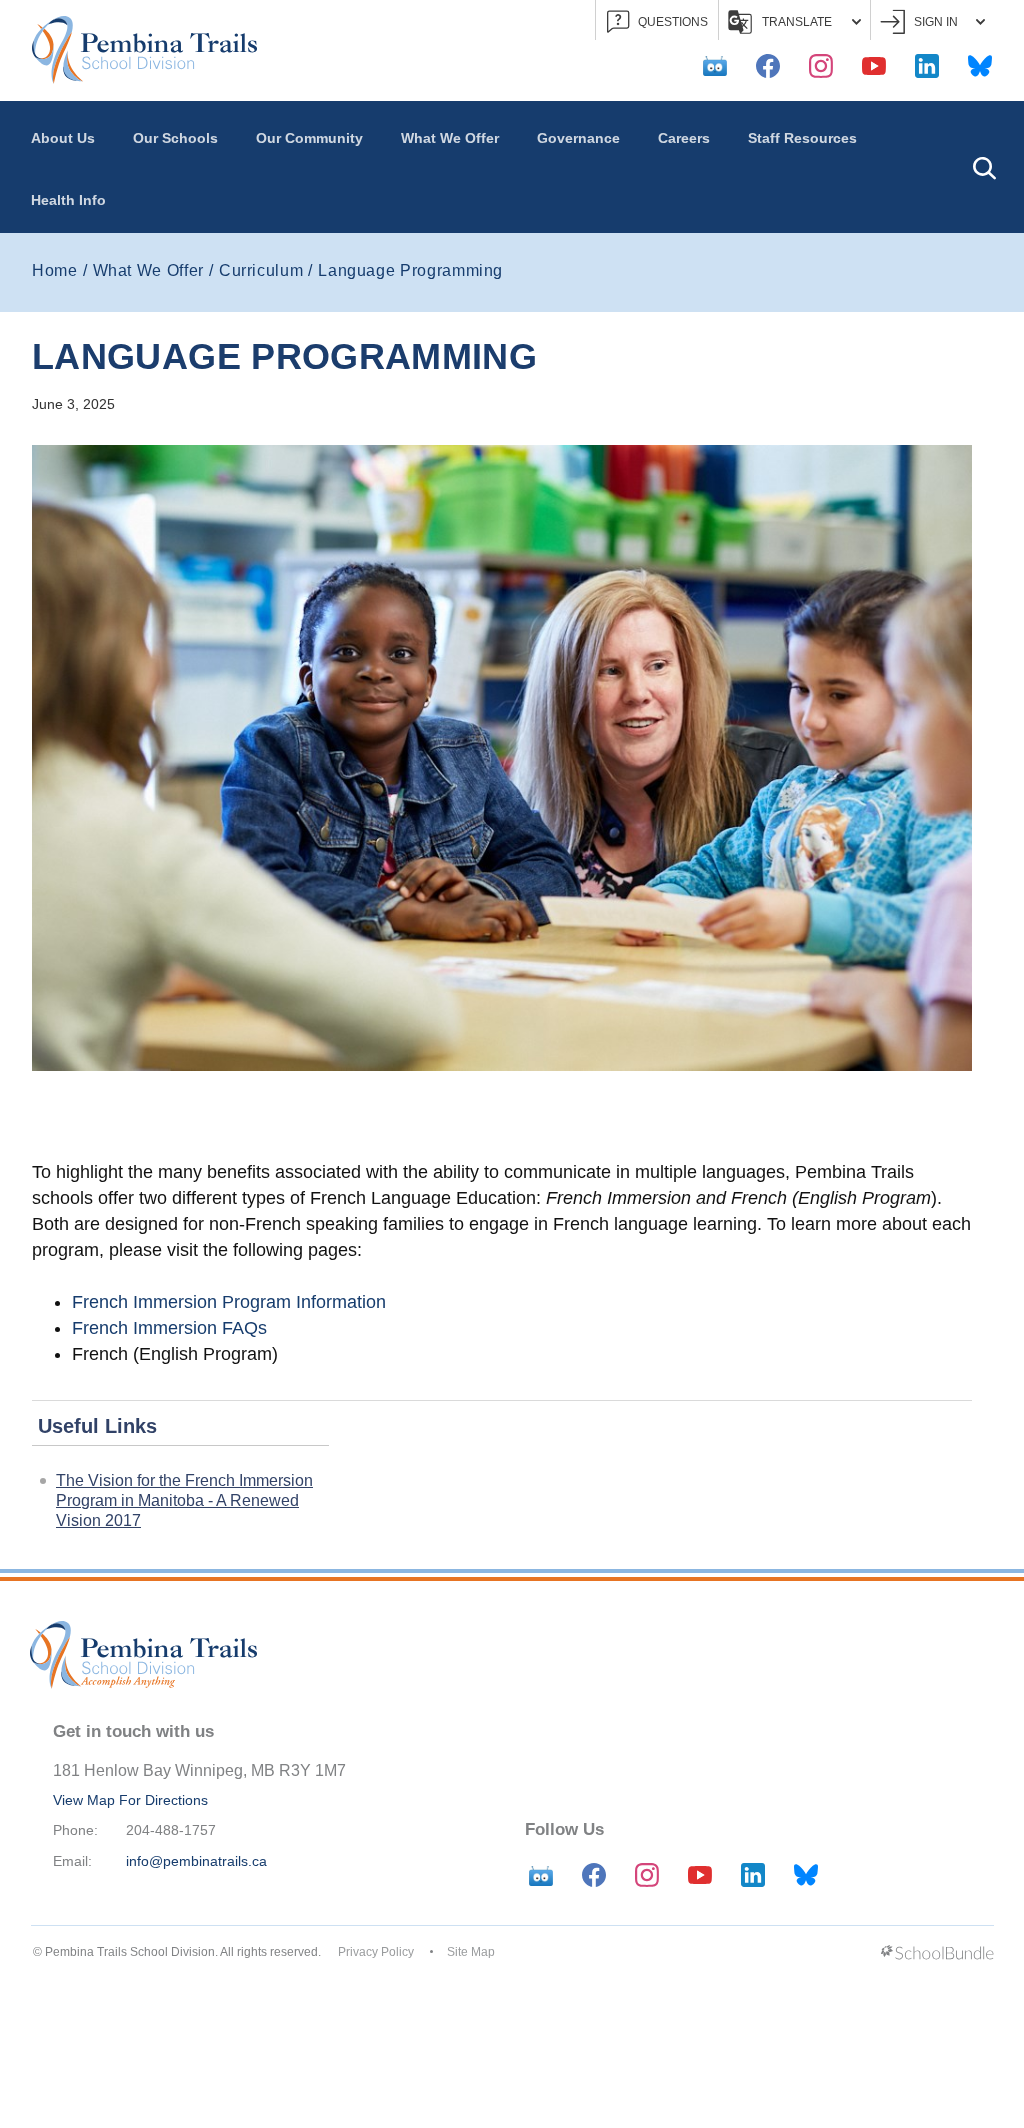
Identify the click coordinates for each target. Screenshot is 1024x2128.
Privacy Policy (376, 1952)
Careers (684, 138)
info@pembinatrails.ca (196, 1861)
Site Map (471, 1952)
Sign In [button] (936, 22)
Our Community (309, 138)
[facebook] (768, 66)
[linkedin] (927, 66)
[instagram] (821, 66)
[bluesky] (980, 66)
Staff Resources (802, 138)
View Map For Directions (130, 1800)
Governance (578, 138)
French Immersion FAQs (169, 1328)
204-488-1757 (171, 1830)
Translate (797, 22)
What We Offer (450, 138)
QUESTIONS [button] (673, 22)
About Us (63, 138)
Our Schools (175, 138)
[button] (984, 167)
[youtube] (874, 66)
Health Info (68, 200)
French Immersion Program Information (229, 1302)
